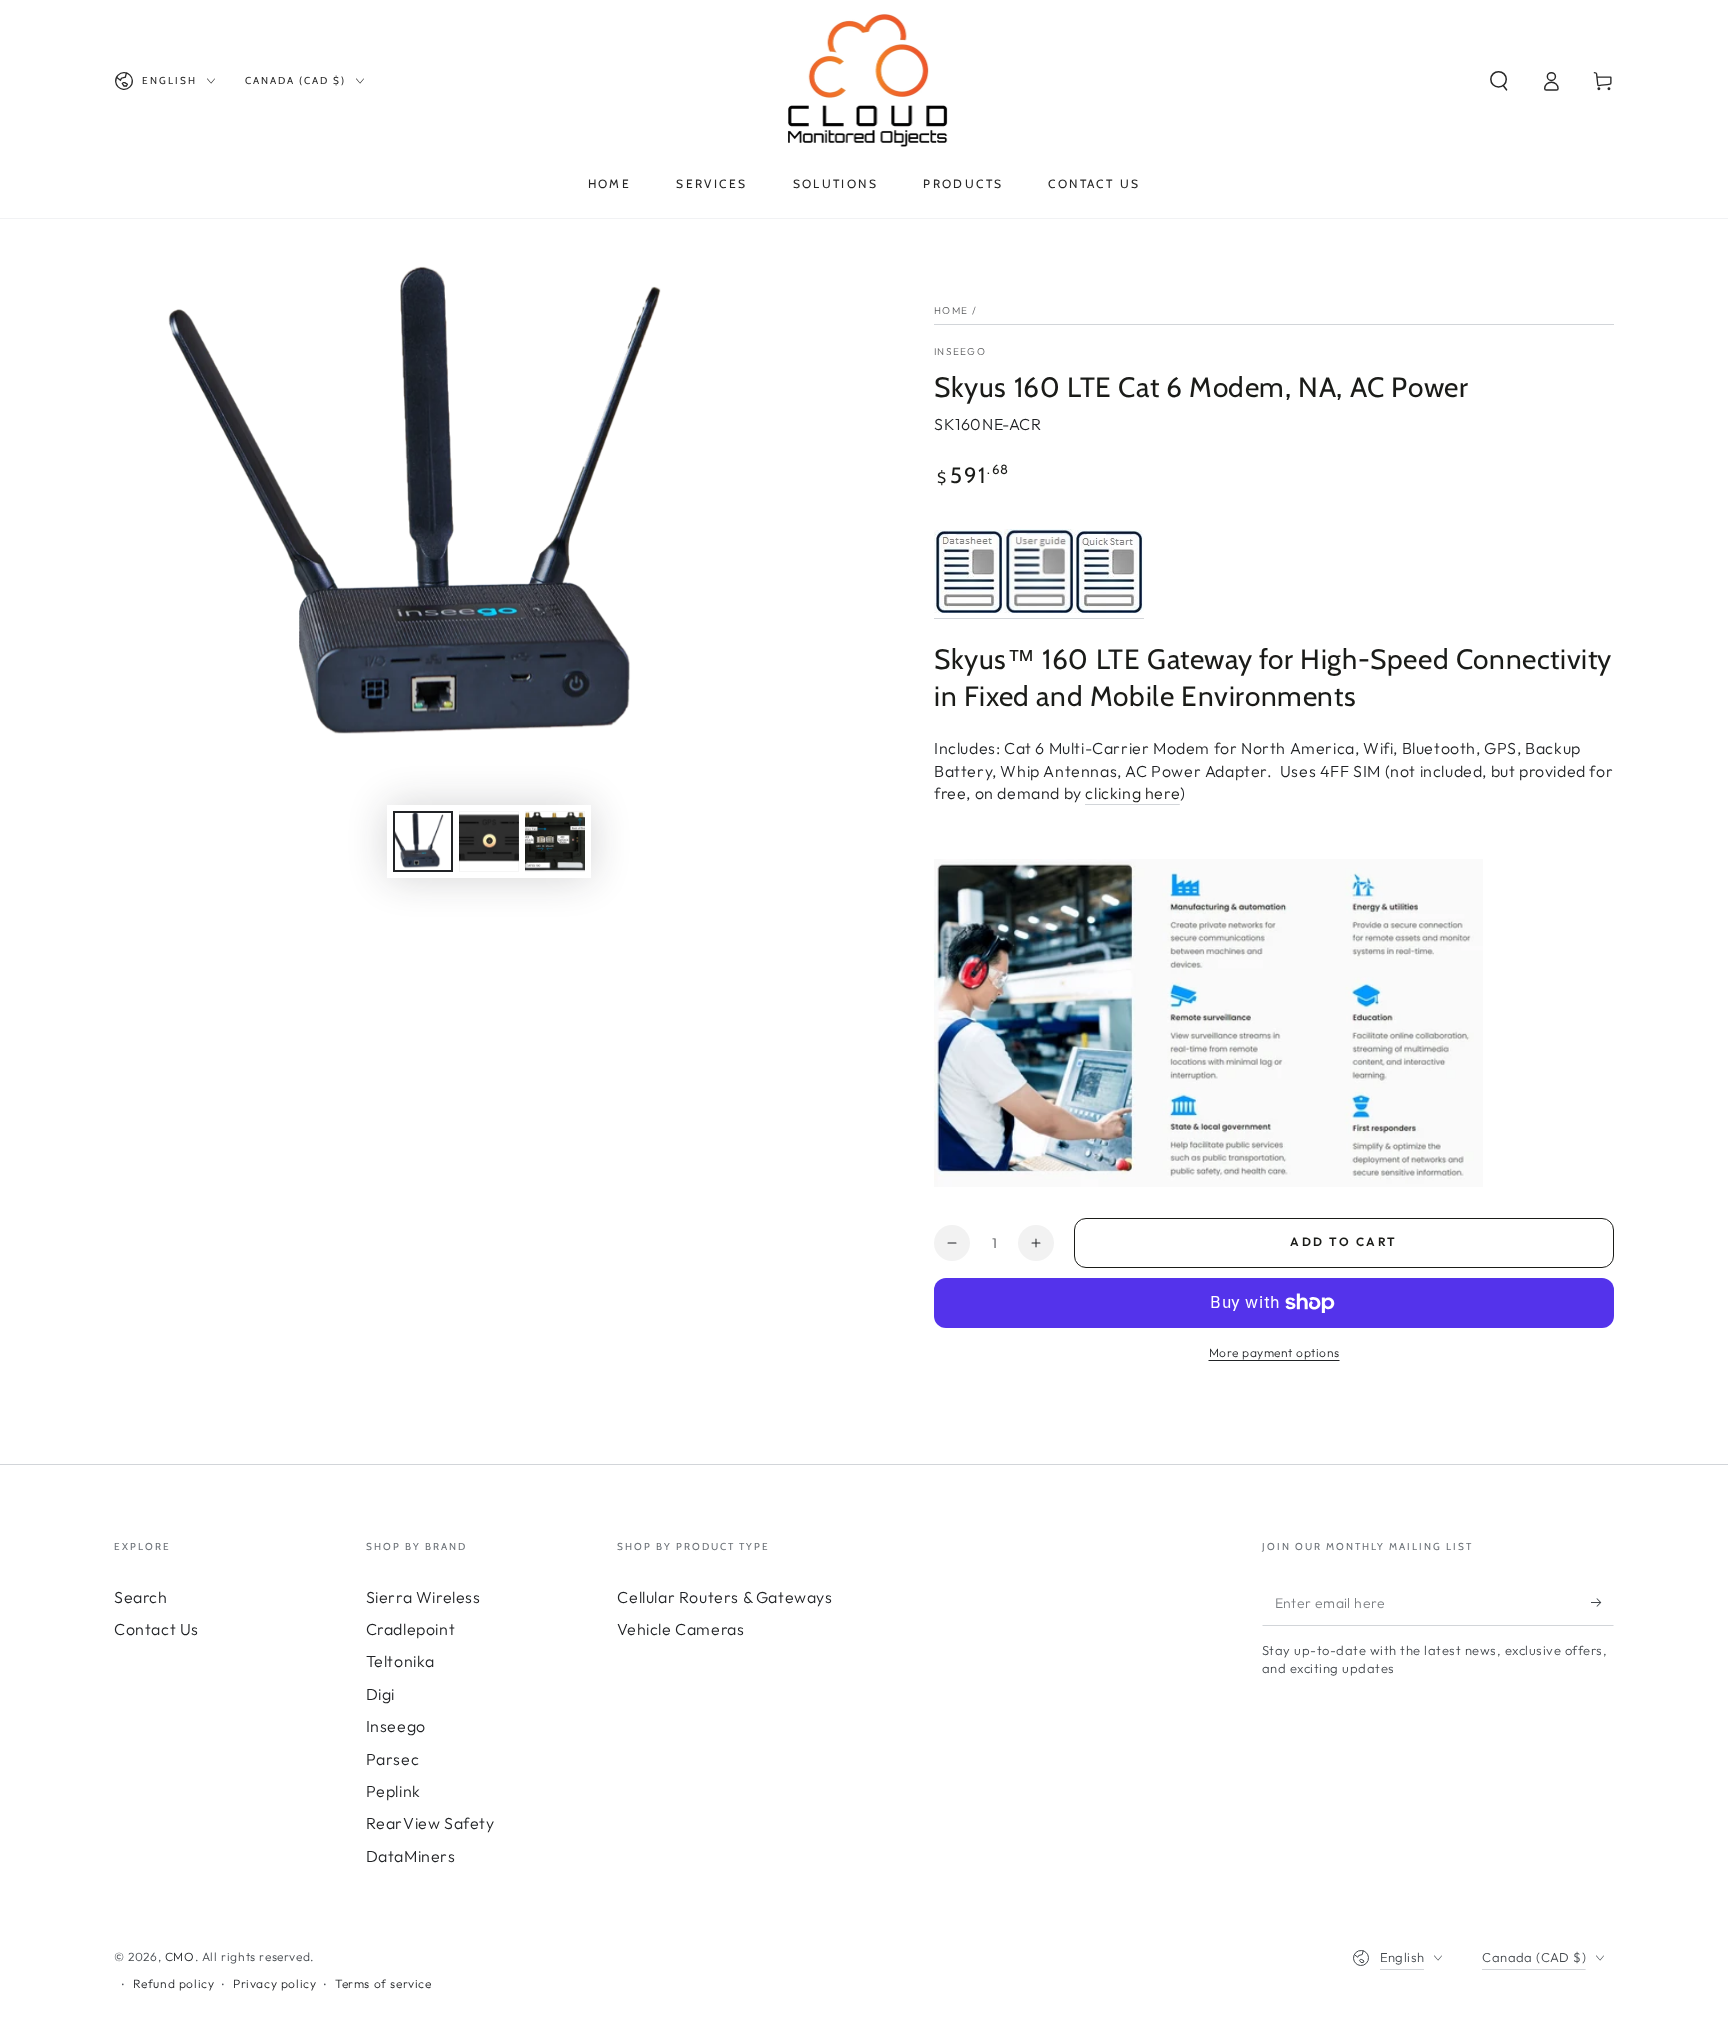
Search (141, 1597)
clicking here (1132, 793)
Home (951, 310)
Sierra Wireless (423, 1597)
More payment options (1274, 1352)
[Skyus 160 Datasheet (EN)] (969, 608)
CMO (180, 1956)
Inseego (960, 351)
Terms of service (383, 1983)
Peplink (393, 1791)
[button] (1499, 81)
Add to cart (1343, 1241)
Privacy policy (274, 1983)
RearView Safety (430, 1823)
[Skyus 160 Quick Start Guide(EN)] (1109, 608)
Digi (380, 1694)
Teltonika (400, 1661)
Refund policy (174, 1983)
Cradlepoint (411, 1629)
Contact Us (156, 1629)
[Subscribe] (1602, 1603)
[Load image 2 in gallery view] (489, 841)
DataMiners (411, 1856)
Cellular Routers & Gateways (724, 1597)
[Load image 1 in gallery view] (423, 841)
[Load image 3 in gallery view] (555, 841)
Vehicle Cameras (680, 1629)
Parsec (393, 1759)
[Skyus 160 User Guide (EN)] (1039, 608)
